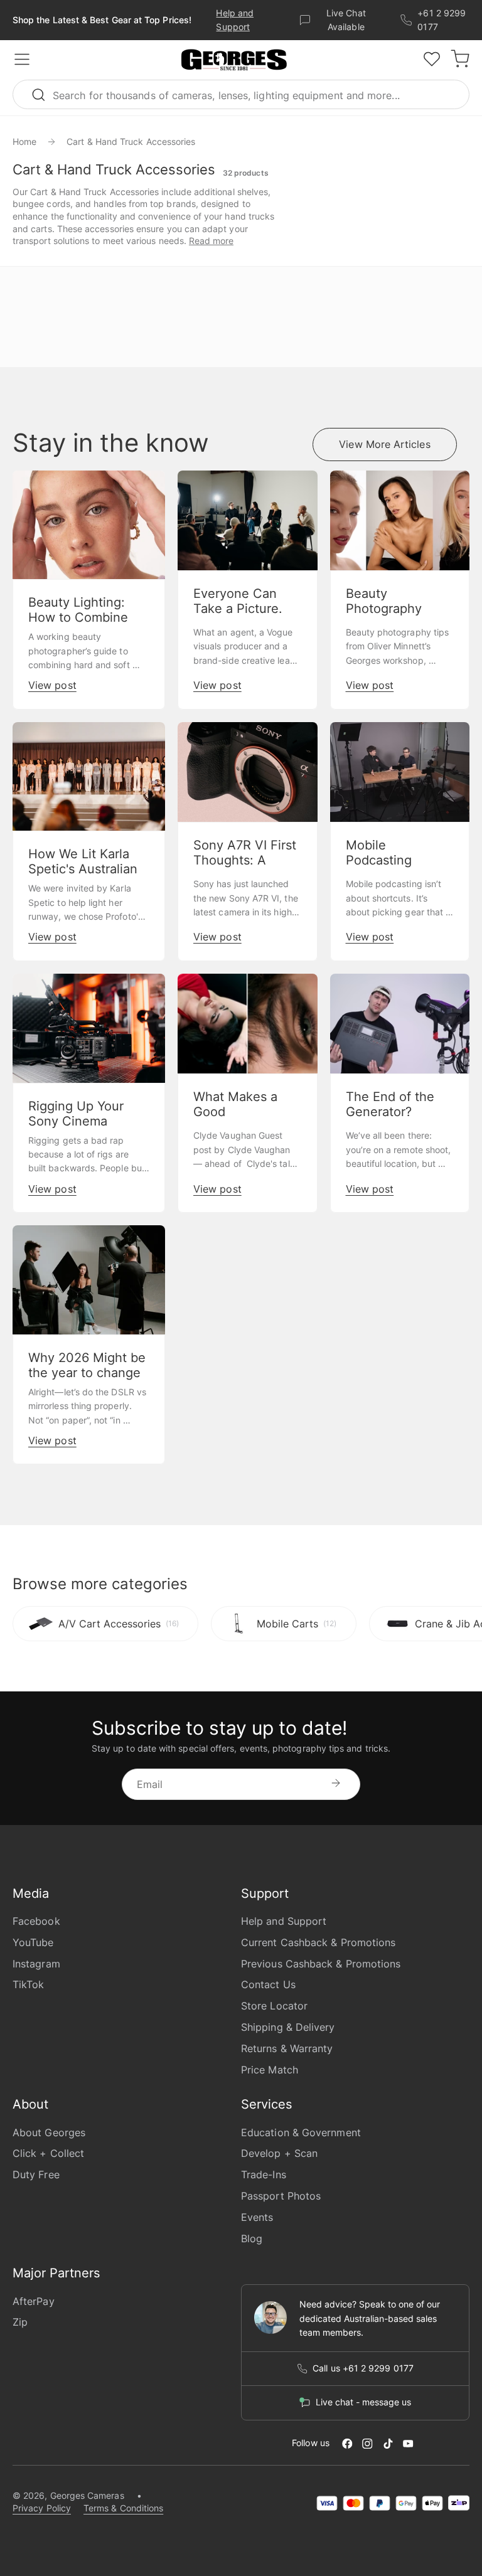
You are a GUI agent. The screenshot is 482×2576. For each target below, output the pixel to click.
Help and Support (284, 1921)
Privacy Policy (42, 2508)
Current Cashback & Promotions (318, 1942)
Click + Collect (48, 2153)
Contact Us (268, 1984)
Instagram (36, 1964)
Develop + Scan (279, 2153)
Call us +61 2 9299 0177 (363, 2368)
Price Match (270, 2070)
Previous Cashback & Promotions (321, 1964)
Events (257, 2217)
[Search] (44, 94)
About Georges (49, 2132)
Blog (252, 2238)
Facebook (36, 1921)
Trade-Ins (264, 2174)
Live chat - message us (363, 2402)
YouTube (33, 1942)
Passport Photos (281, 2196)
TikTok (28, 1984)
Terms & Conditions (123, 2508)
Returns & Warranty (287, 2048)
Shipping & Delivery (288, 2027)
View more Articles (384, 444)
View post (52, 685)
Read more (211, 241)
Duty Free (36, 2174)
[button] (234, 60)
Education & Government (301, 2132)
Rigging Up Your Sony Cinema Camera (76, 1121)
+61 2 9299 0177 (442, 20)
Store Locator (274, 2006)
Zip (20, 2322)
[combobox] (241, 94)
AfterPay (34, 2301)
